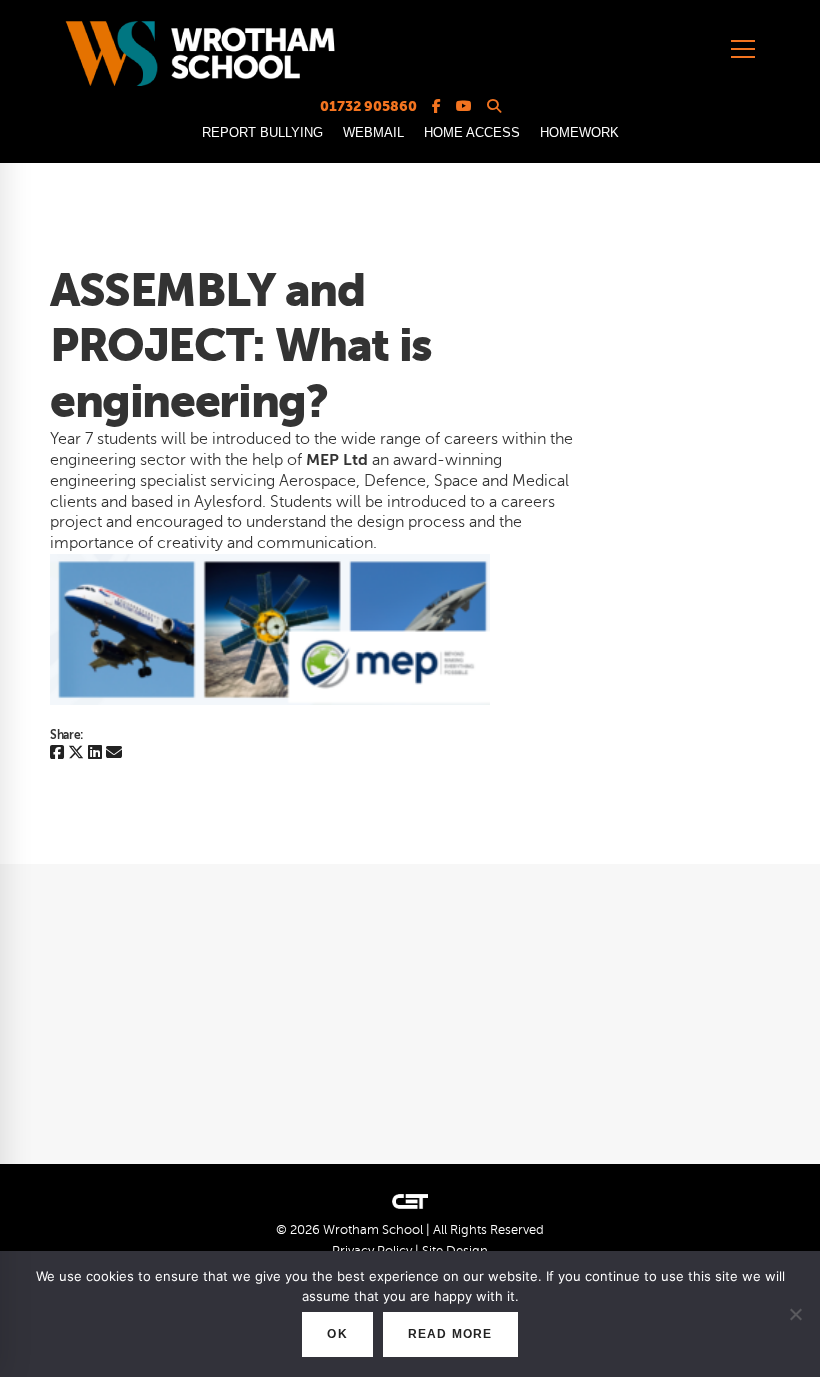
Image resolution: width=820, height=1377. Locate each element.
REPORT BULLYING (262, 132)
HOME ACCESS (472, 132)
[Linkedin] (95, 753)
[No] (795, 1314)
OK (337, 1334)
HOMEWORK (579, 132)
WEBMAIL (373, 132)
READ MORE (450, 1334)
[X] (76, 753)
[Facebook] (57, 753)
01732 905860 (368, 106)
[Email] (114, 753)
